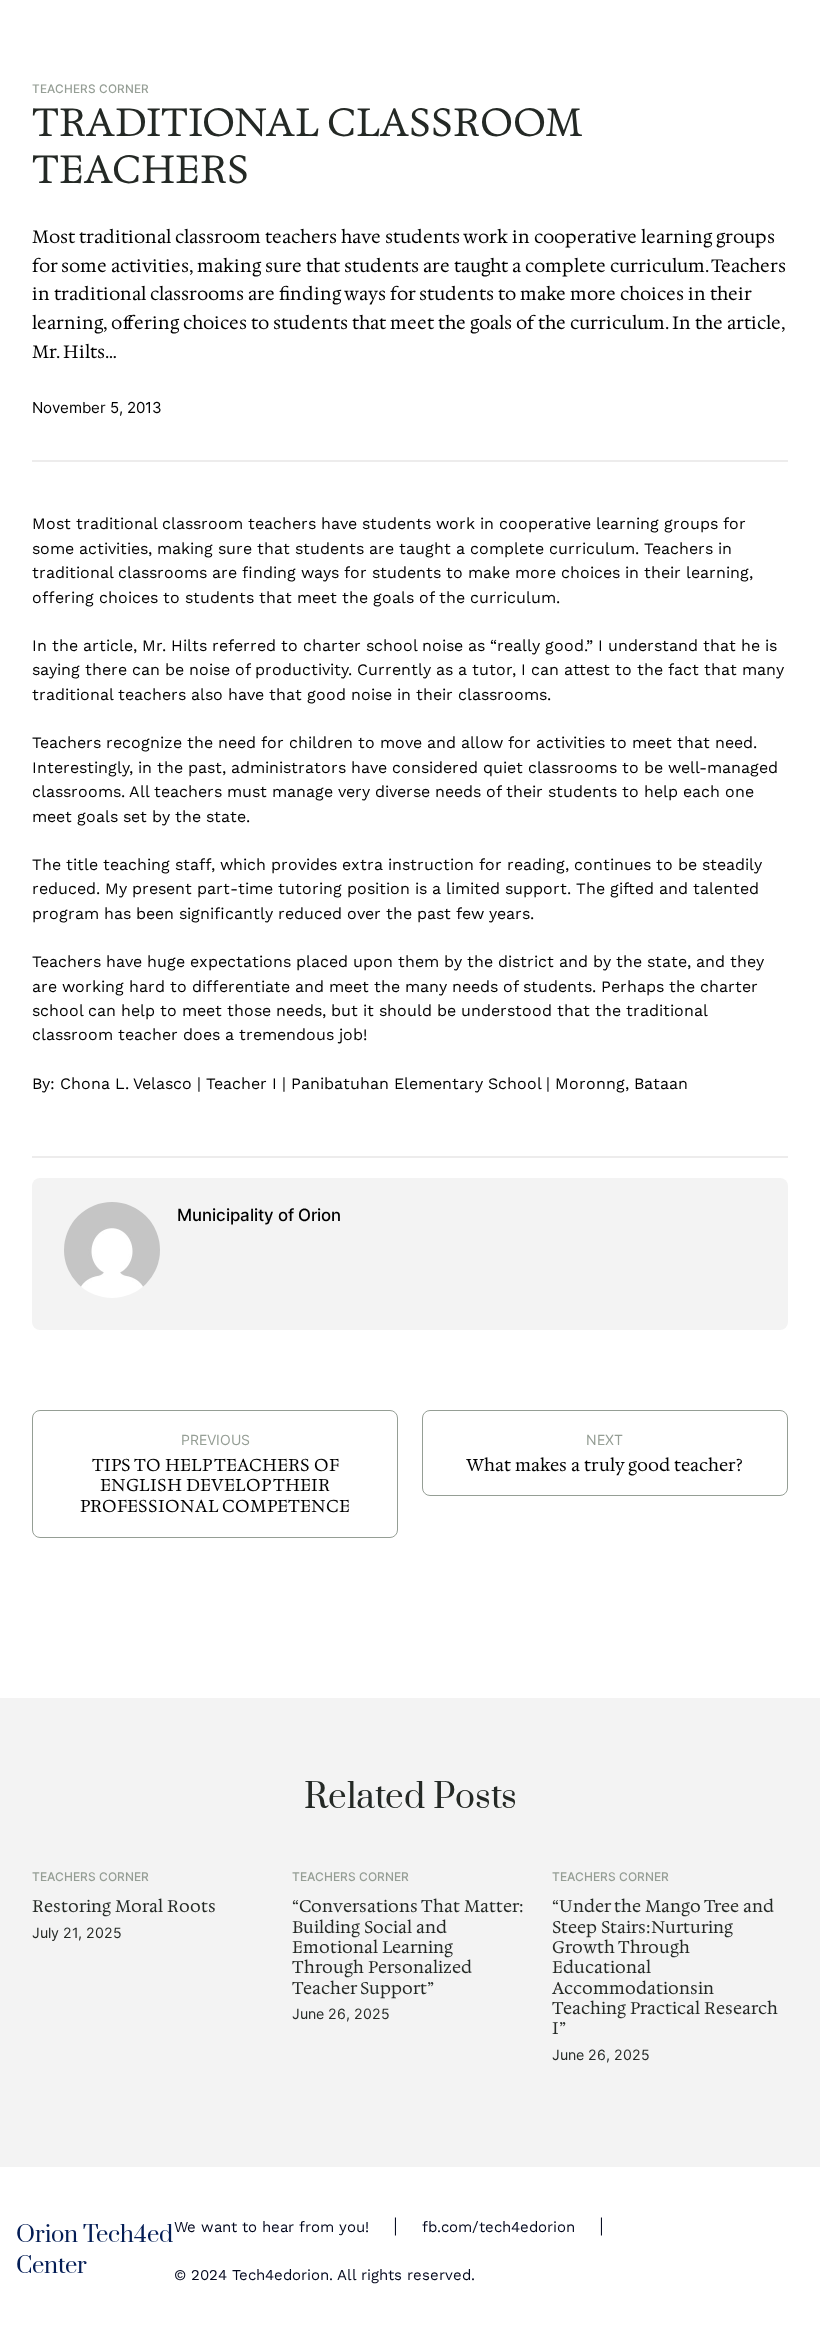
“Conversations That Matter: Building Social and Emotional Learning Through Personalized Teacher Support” (408, 1947)
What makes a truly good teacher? (604, 1465)
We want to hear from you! (271, 2227)
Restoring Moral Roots (124, 1906)
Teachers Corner (90, 89)
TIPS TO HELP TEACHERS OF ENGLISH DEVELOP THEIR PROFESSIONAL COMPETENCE (215, 1485)
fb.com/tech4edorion (498, 2227)
